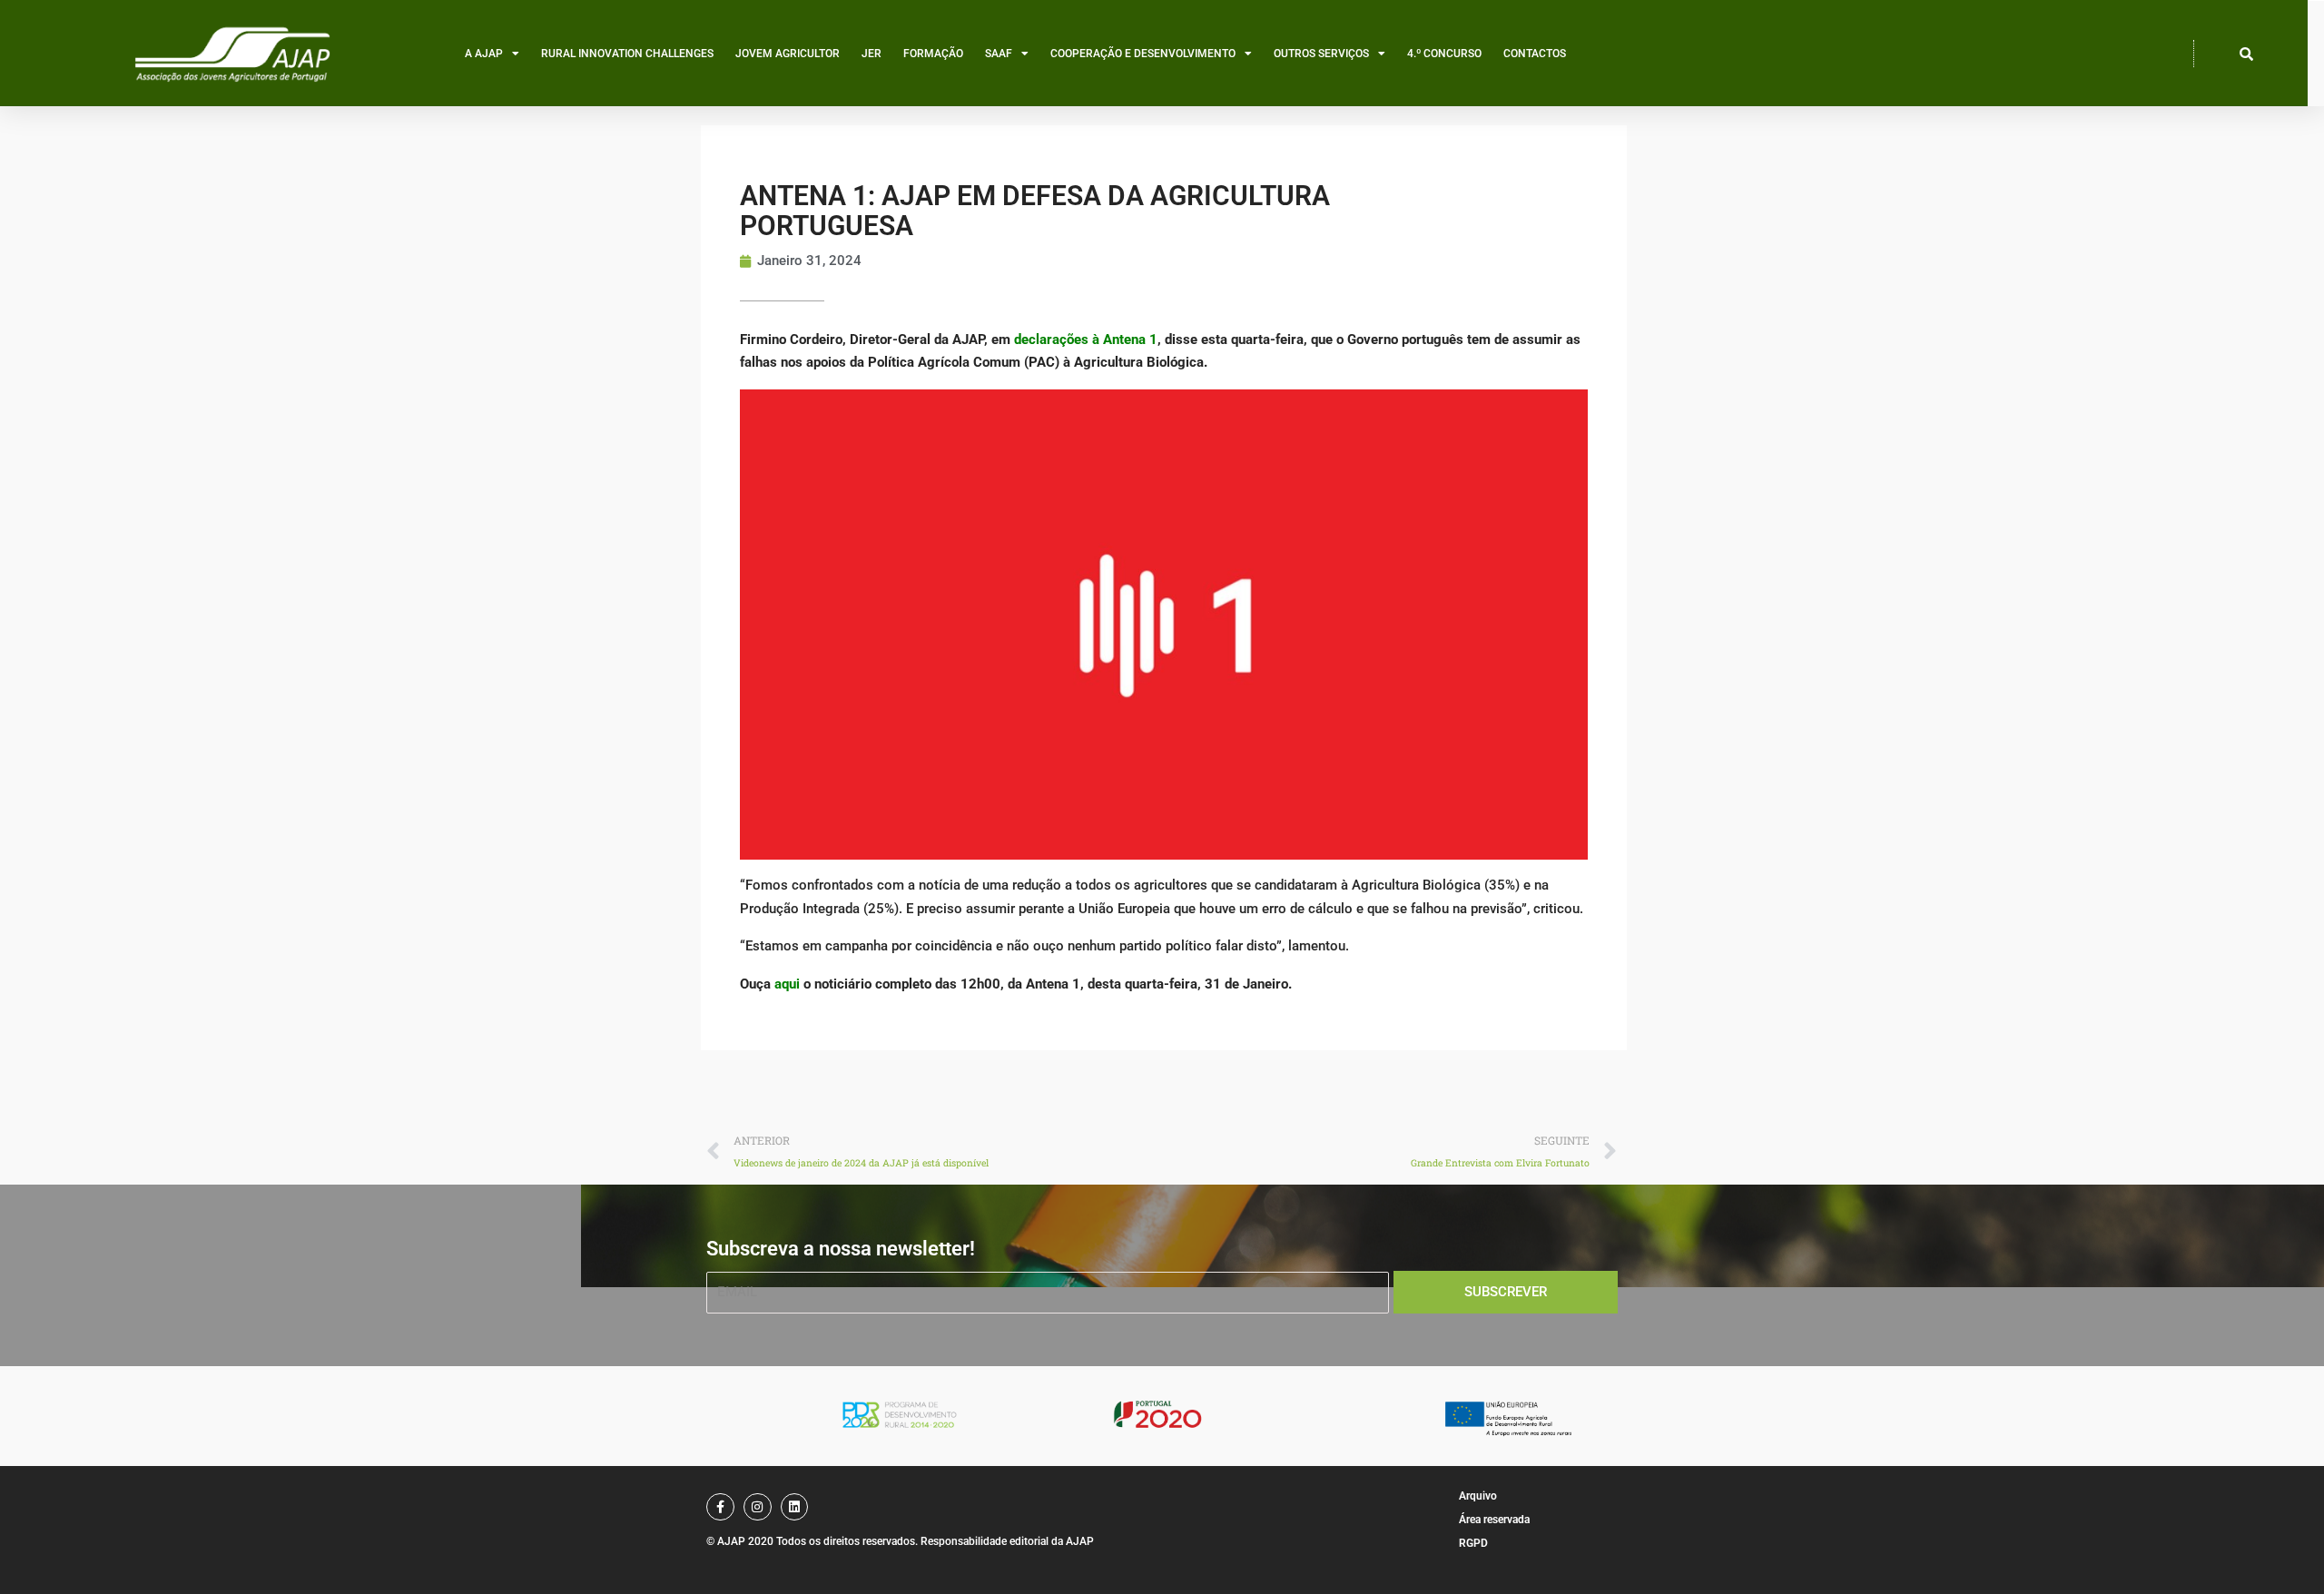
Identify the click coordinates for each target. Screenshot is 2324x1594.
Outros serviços (1321, 54)
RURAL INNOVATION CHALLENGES (627, 54)
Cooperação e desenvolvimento (1143, 54)
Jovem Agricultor (788, 54)
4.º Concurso (1444, 54)
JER (871, 54)
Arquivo (1478, 1496)
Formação (933, 54)
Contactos (1535, 54)
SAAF (999, 54)
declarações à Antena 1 (1086, 339)
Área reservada (1494, 1520)
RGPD (1473, 1543)
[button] (2247, 54)
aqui (787, 984)
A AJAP (484, 54)
